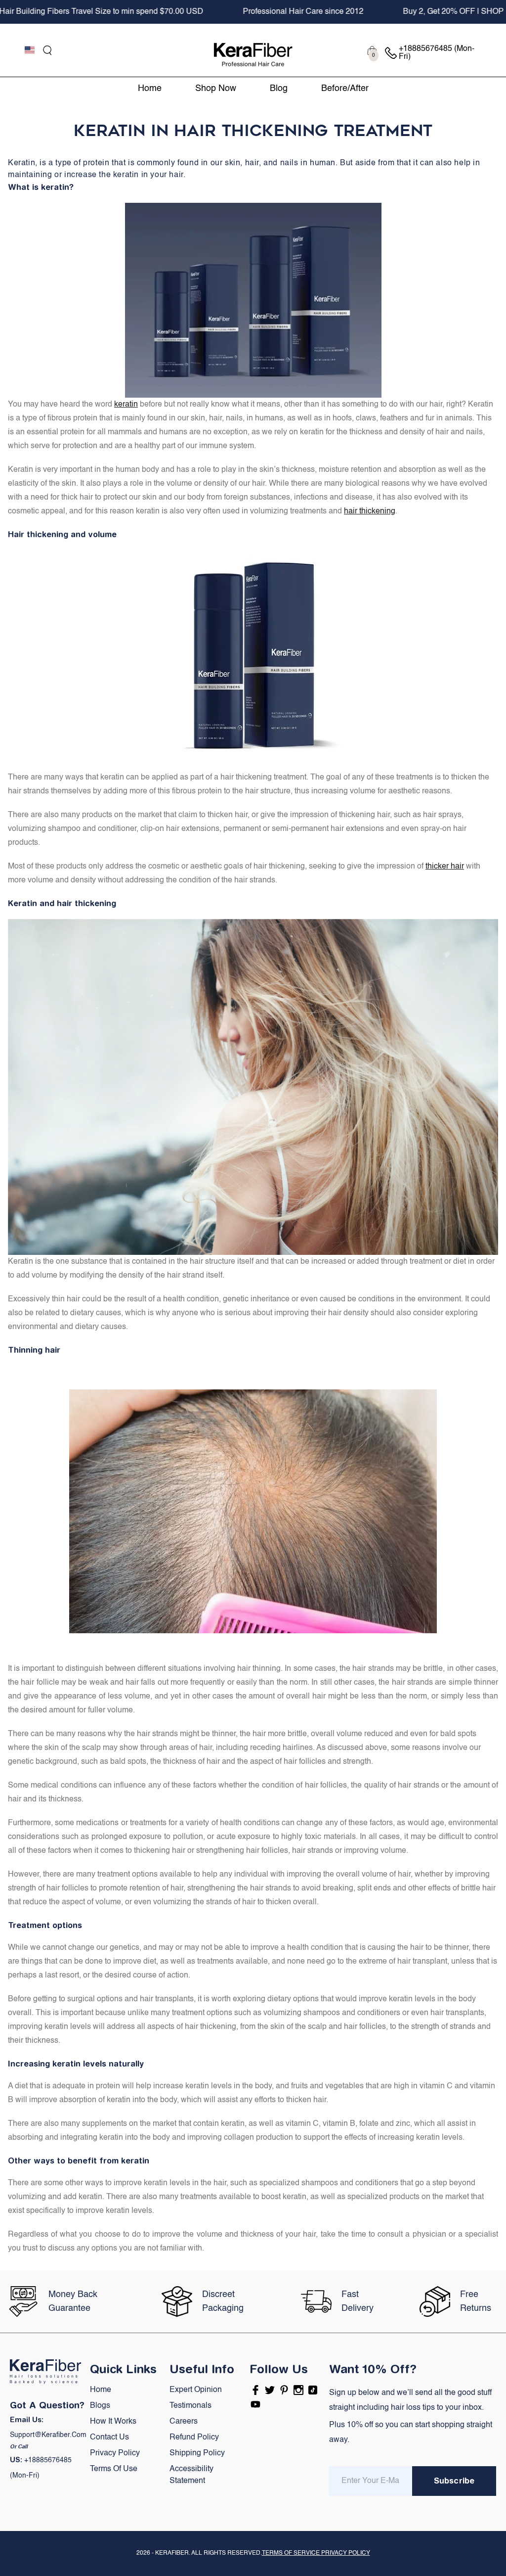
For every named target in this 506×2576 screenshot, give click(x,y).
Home (101, 2390)
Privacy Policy (115, 2453)
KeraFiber (172, 2553)
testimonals (190, 2406)
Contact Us (109, 2438)
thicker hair (445, 867)
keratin (126, 405)
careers (184, 2422)
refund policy (194, 2438)
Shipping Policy (197, 2453)
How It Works (113, 2422)
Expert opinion (196, 2390)
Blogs (100, 2406)
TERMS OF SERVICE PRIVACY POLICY (316, 2553)
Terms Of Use (114, 2469)
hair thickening (370, 511)
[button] (47, 50)
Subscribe (454, 2481)
